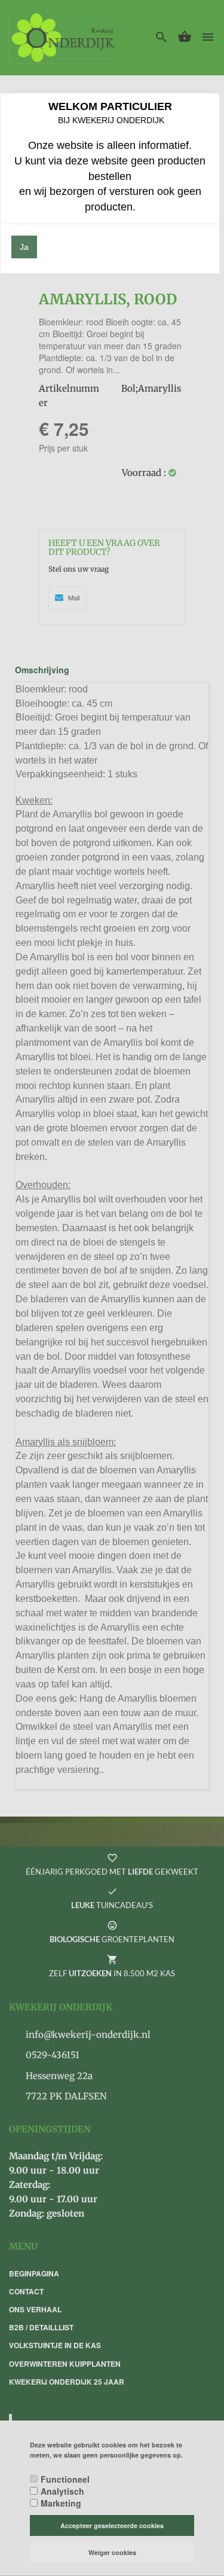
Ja (24, 247)
